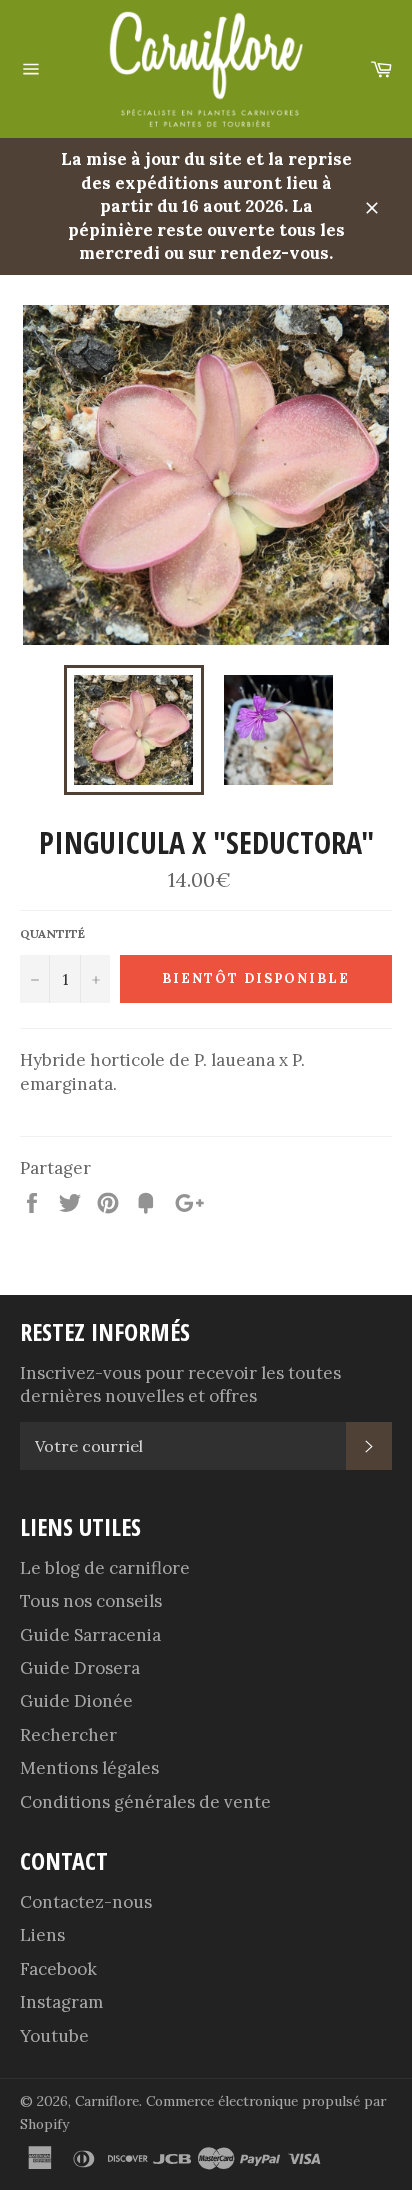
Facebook (58, 1969)
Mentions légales (89, 1768)
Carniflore (107, 2101)
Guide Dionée (76, 1701)
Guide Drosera (80, 1668)
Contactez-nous (86, 1902)
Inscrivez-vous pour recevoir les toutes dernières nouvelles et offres (180, 1384)
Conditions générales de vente (145, 1802)
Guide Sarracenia (90, 1635)
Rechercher (68, 1735)
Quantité (52, 933)
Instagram (61, 2002)
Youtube (54, 2036)
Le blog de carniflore (105, 1568)
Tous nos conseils (91, 1601)
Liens (42, 1935)
